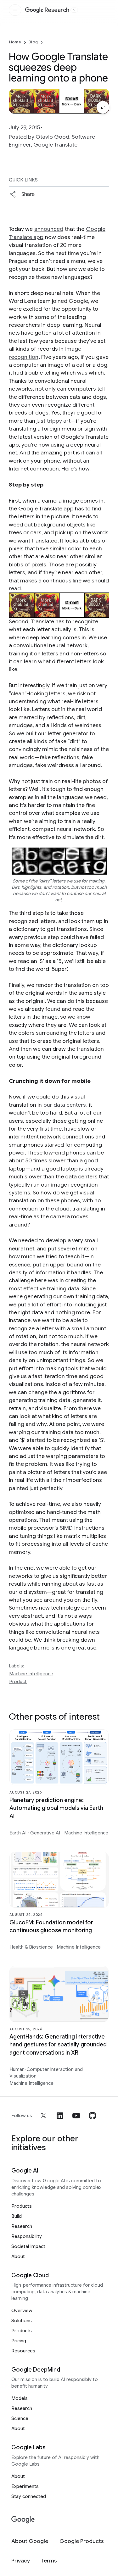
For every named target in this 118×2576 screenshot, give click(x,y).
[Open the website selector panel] (74, 10)
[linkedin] (60, 2116)
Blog (33, 42)
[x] (43, 2116)
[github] (93, 2116)
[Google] (23, 2520)
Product (18, 1682)
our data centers (65, 1105)
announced (49, 229)
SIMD (66, 1528)
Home (15, 42)
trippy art (59, 421)
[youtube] (76, 2116)
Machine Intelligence (31, 1674)
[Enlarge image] (103, 107)
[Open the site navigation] (15, 10)
